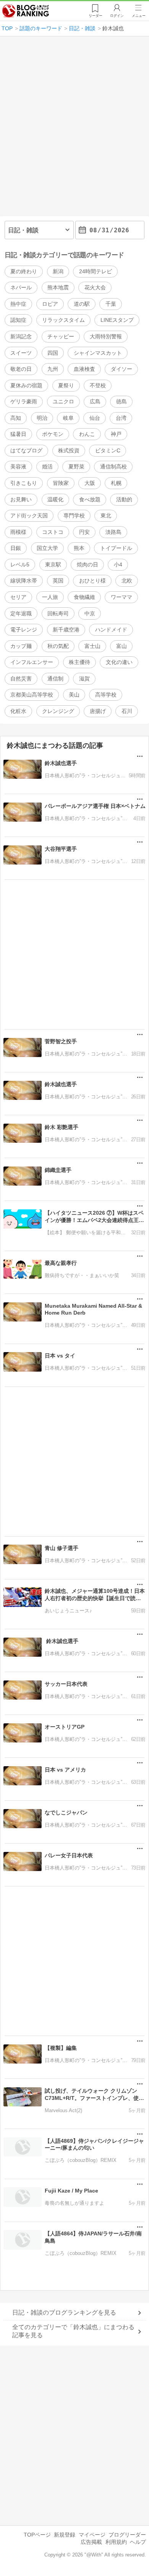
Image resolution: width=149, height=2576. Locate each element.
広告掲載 (91, 2542)
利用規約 (116, 2542)
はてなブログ (26, 450)
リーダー (96, 16)
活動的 (124, 499)
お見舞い (21, 499)
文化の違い (119, 662)
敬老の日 (21, 369)
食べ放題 (90, 499)
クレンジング (58, 711)
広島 (95, 401)
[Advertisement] (74, 129)
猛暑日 (18, 434)
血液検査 (84, 369)
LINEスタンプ (117, 320)
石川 (127, 711)
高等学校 (106, 695)
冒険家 (61, 483)
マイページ (92, 2535)
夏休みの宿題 (26, 385)
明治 (42, 418)
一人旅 (50, 597)
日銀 (16, 548)
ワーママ (121, 597)
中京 (90, 613)
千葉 (111, 304)
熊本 (79, 548)
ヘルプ (138, 2542)
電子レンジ (24, 630)
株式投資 (69, 450)
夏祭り (66, 385)
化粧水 (18, 711)
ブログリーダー (127, 2535)
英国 (58, 581)
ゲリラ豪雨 (24, 401)
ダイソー (121, 369)
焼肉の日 (87, 564)
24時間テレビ (96, 271)
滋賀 (84, 679)
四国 (53, 353)
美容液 (18, 467)
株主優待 (79, 662)
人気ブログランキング (26, 11)
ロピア (50, 304)
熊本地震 (58, 287)
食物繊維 (84, 597)
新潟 (58, 271)
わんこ (87, 434)
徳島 (121, 401)
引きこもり (24, 483)
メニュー (139, 16)
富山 (121, 646)
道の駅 (82, 304)
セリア (18, 597)
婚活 (47, 467)
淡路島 (113, 532)
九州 (53, 369)
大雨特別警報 (106, 336)
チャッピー (61, 336)
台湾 (121, 418)
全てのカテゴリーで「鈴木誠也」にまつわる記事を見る (73, 2331)
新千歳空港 (66, 630)
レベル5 (20, 564)
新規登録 (65, 2535)
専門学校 (74, 516)
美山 (74, 695)
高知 (16, 418)
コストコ (53, 532)
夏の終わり (24, 271)
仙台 (95, 418)
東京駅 (53, 564)
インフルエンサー (32, 662)
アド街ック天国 (29, 516)
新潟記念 (21, 336)
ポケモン (53, 434)
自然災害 (21, 679)
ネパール (21, 287)
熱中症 (18, 304)
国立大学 (47, 548)
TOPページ (37, 2535)
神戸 (116, 434)
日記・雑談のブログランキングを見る (64, 2313)
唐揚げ (98, 711)
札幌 (116, 483)
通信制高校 (113, 467)
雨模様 (18, 532)
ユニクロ (63, 401)
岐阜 (68, 418)
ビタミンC (108, 450)
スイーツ (21, 353)
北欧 (127, 581)
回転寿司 (58, 613)
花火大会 (95, 287)
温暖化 (55, 499)
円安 (84, 532)
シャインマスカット (98, 353)
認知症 (18, 320)
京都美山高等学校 (32, 695)
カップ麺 (21, 646)
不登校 (98, 385)
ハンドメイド (111, 630)
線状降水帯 (24, 581)
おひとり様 (92, 581)
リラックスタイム (63, 320)
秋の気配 (58, 646)
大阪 (90, 483)
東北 (106, 516)
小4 (118, 564)
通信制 (55, 679)
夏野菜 (76, 467)
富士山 (92, 646)
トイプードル (116, 548)
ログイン (117, 16)
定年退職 (21, 613)
